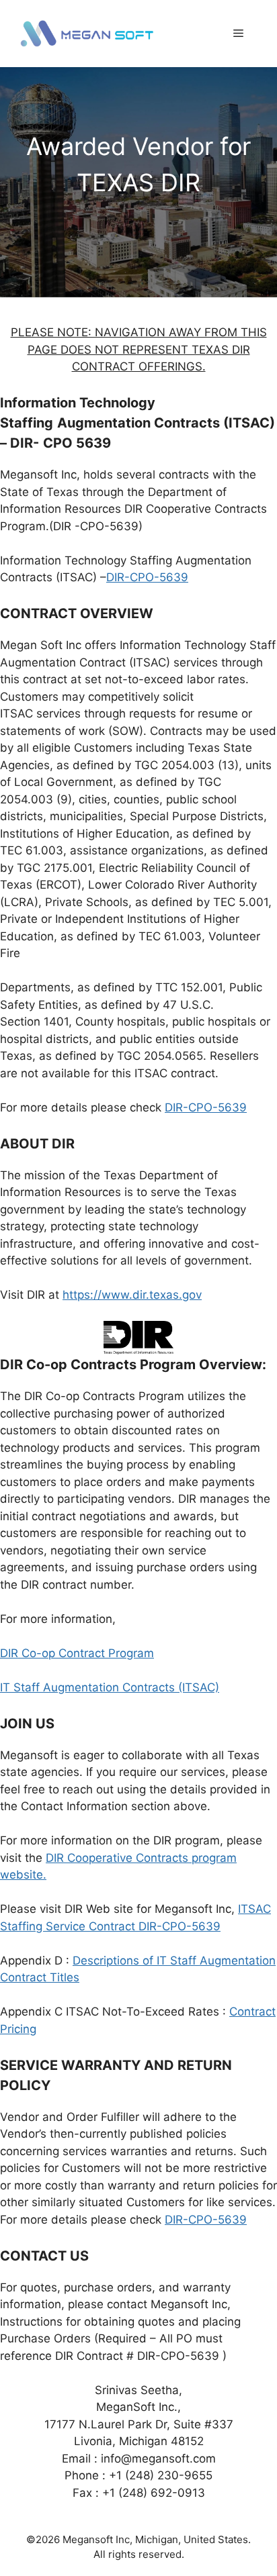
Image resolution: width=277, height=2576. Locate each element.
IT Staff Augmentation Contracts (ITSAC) (110, 1687)
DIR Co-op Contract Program (77, 1653)
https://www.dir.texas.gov (132, 1295)
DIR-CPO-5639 (147, 577)
